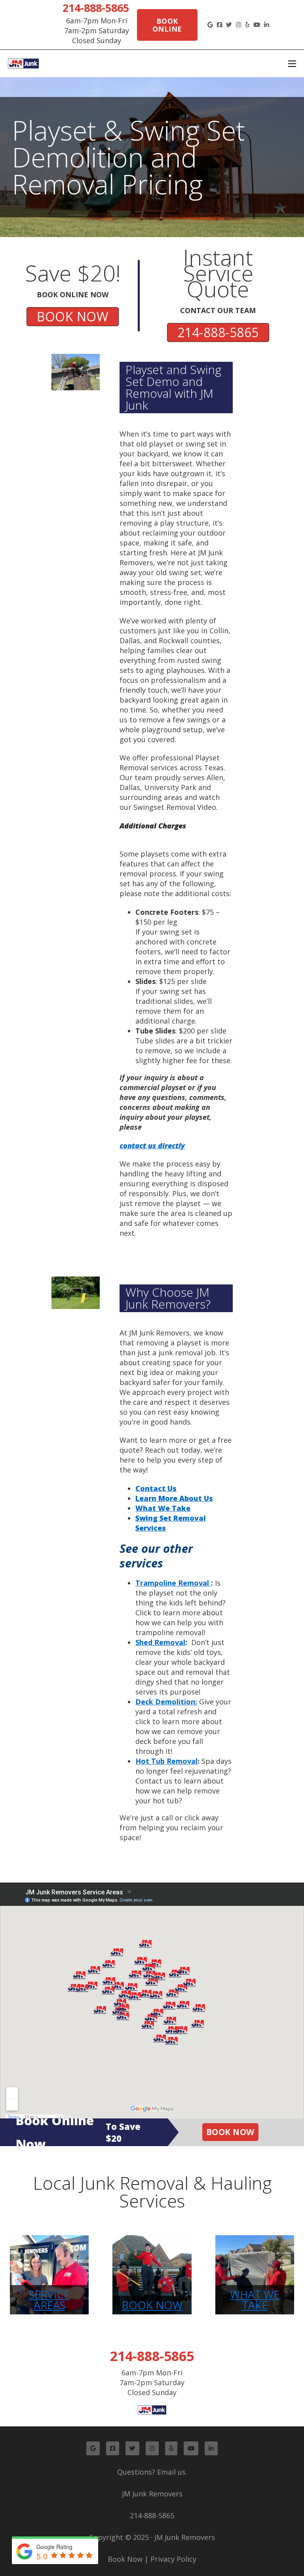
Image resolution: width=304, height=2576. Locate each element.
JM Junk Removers (152, 2494)
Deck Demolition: (166, 1702)
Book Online (167, 25)
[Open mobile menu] (292, 64)
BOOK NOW (73, 316)
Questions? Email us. (152, 2472)
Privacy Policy (173, 2559)
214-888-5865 (96, 8)
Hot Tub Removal (166, 1761)
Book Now (230, 2132)
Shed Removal (160, 1642)
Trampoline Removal (173, 1583)
